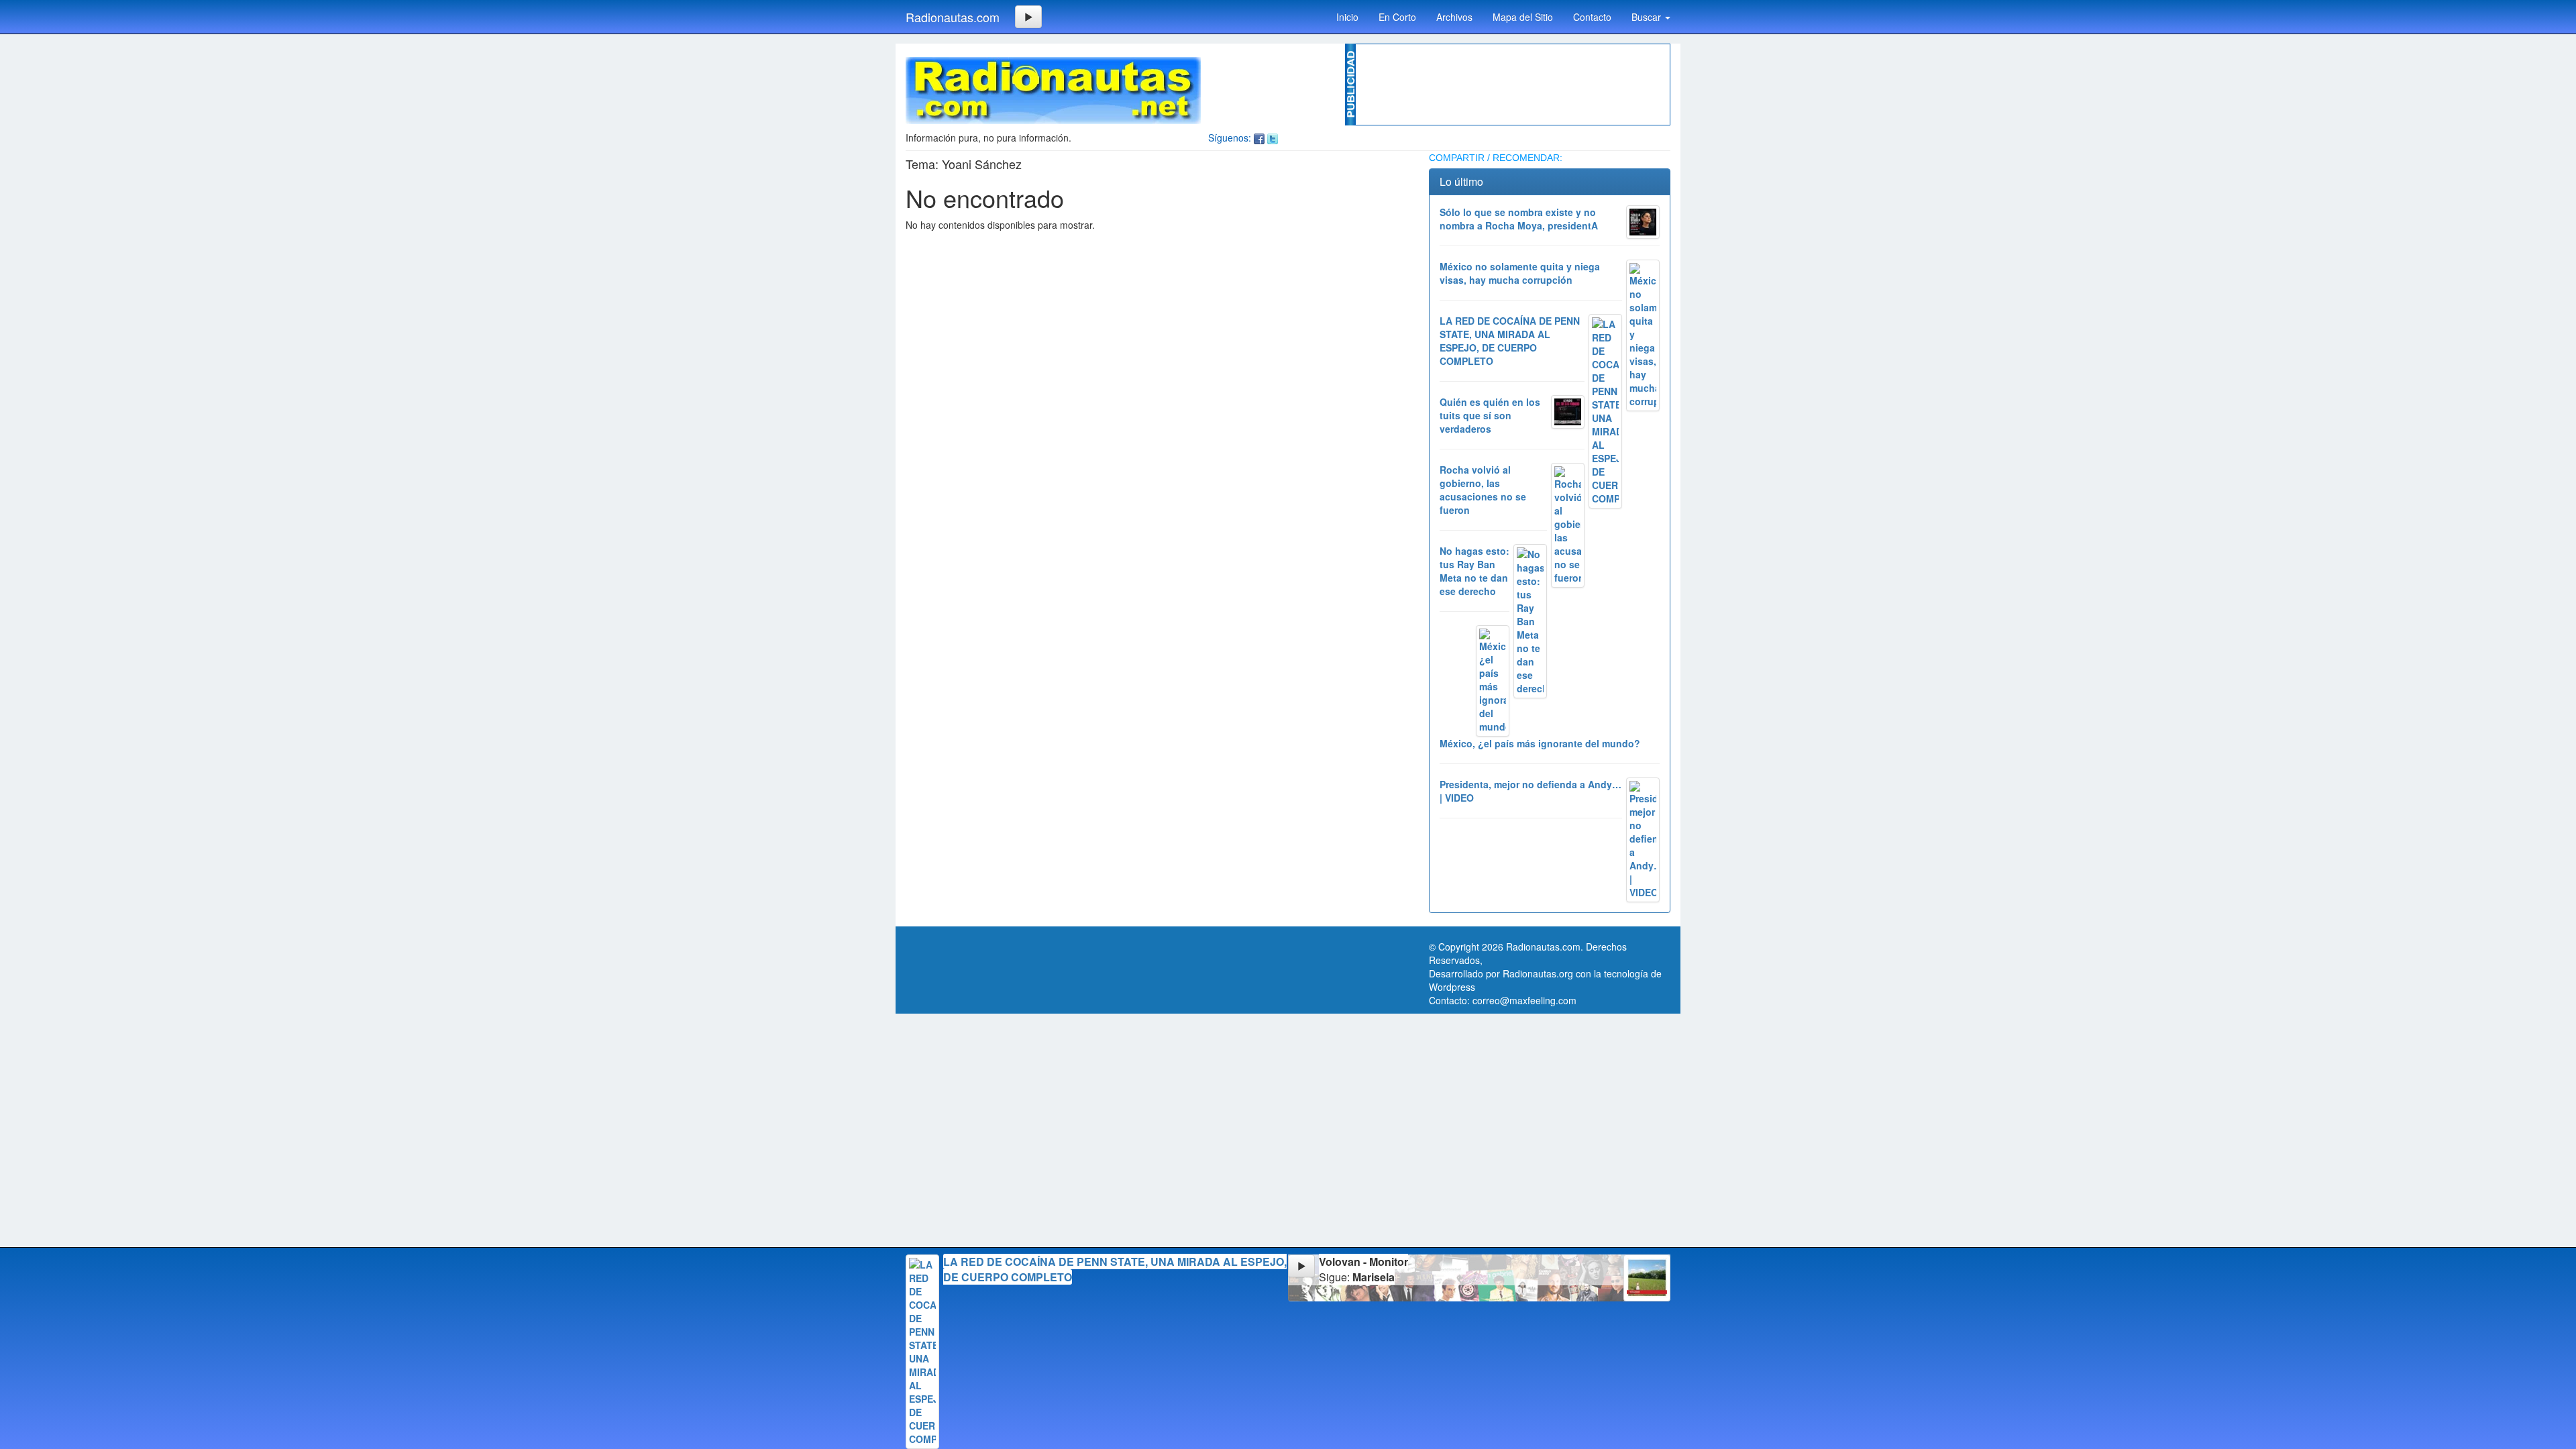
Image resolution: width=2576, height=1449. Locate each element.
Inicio (1347, 17)
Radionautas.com (953, 17)
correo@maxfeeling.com (1524, 1000)
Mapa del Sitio (1523, 17)
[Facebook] (1259, 138)
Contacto (1592, 17)
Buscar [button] (1648, 17)
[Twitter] (1273, 138)
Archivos (1454, 17)
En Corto (1397, 17)
